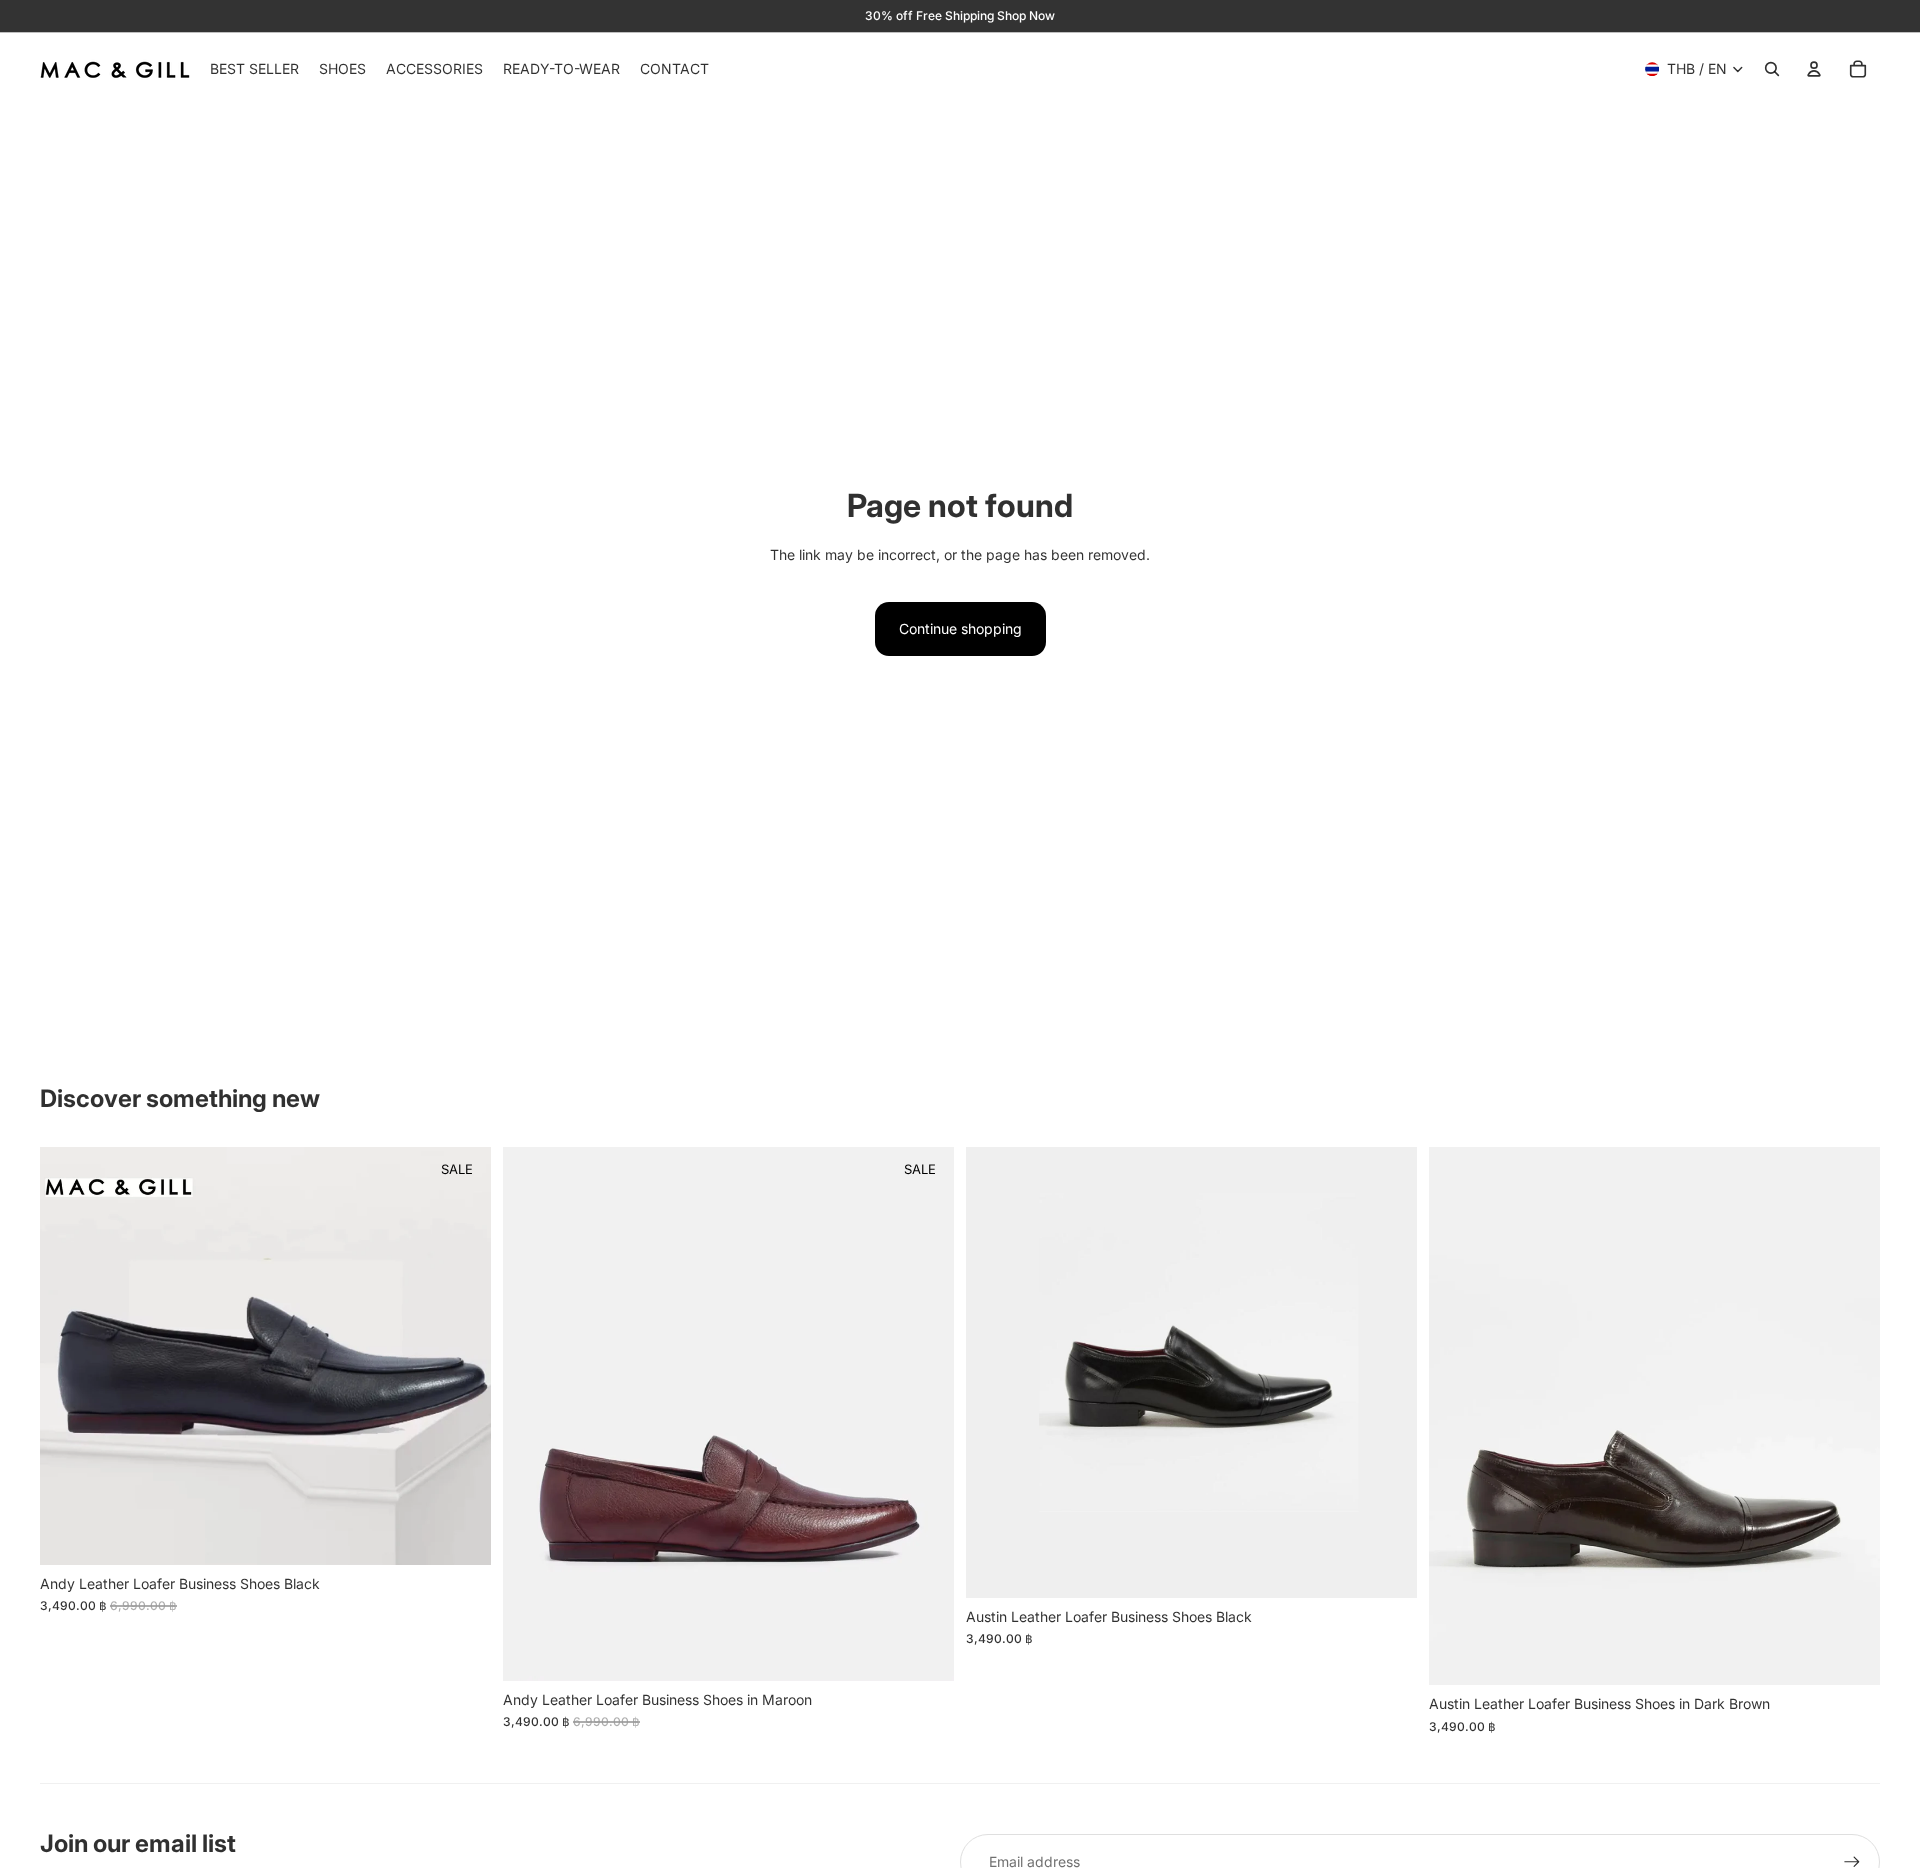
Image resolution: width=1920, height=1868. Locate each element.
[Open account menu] (1814, 69)
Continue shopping (960, 628)
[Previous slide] (70, 1356)
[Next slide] (461, 1356)
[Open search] (1772, 69)
